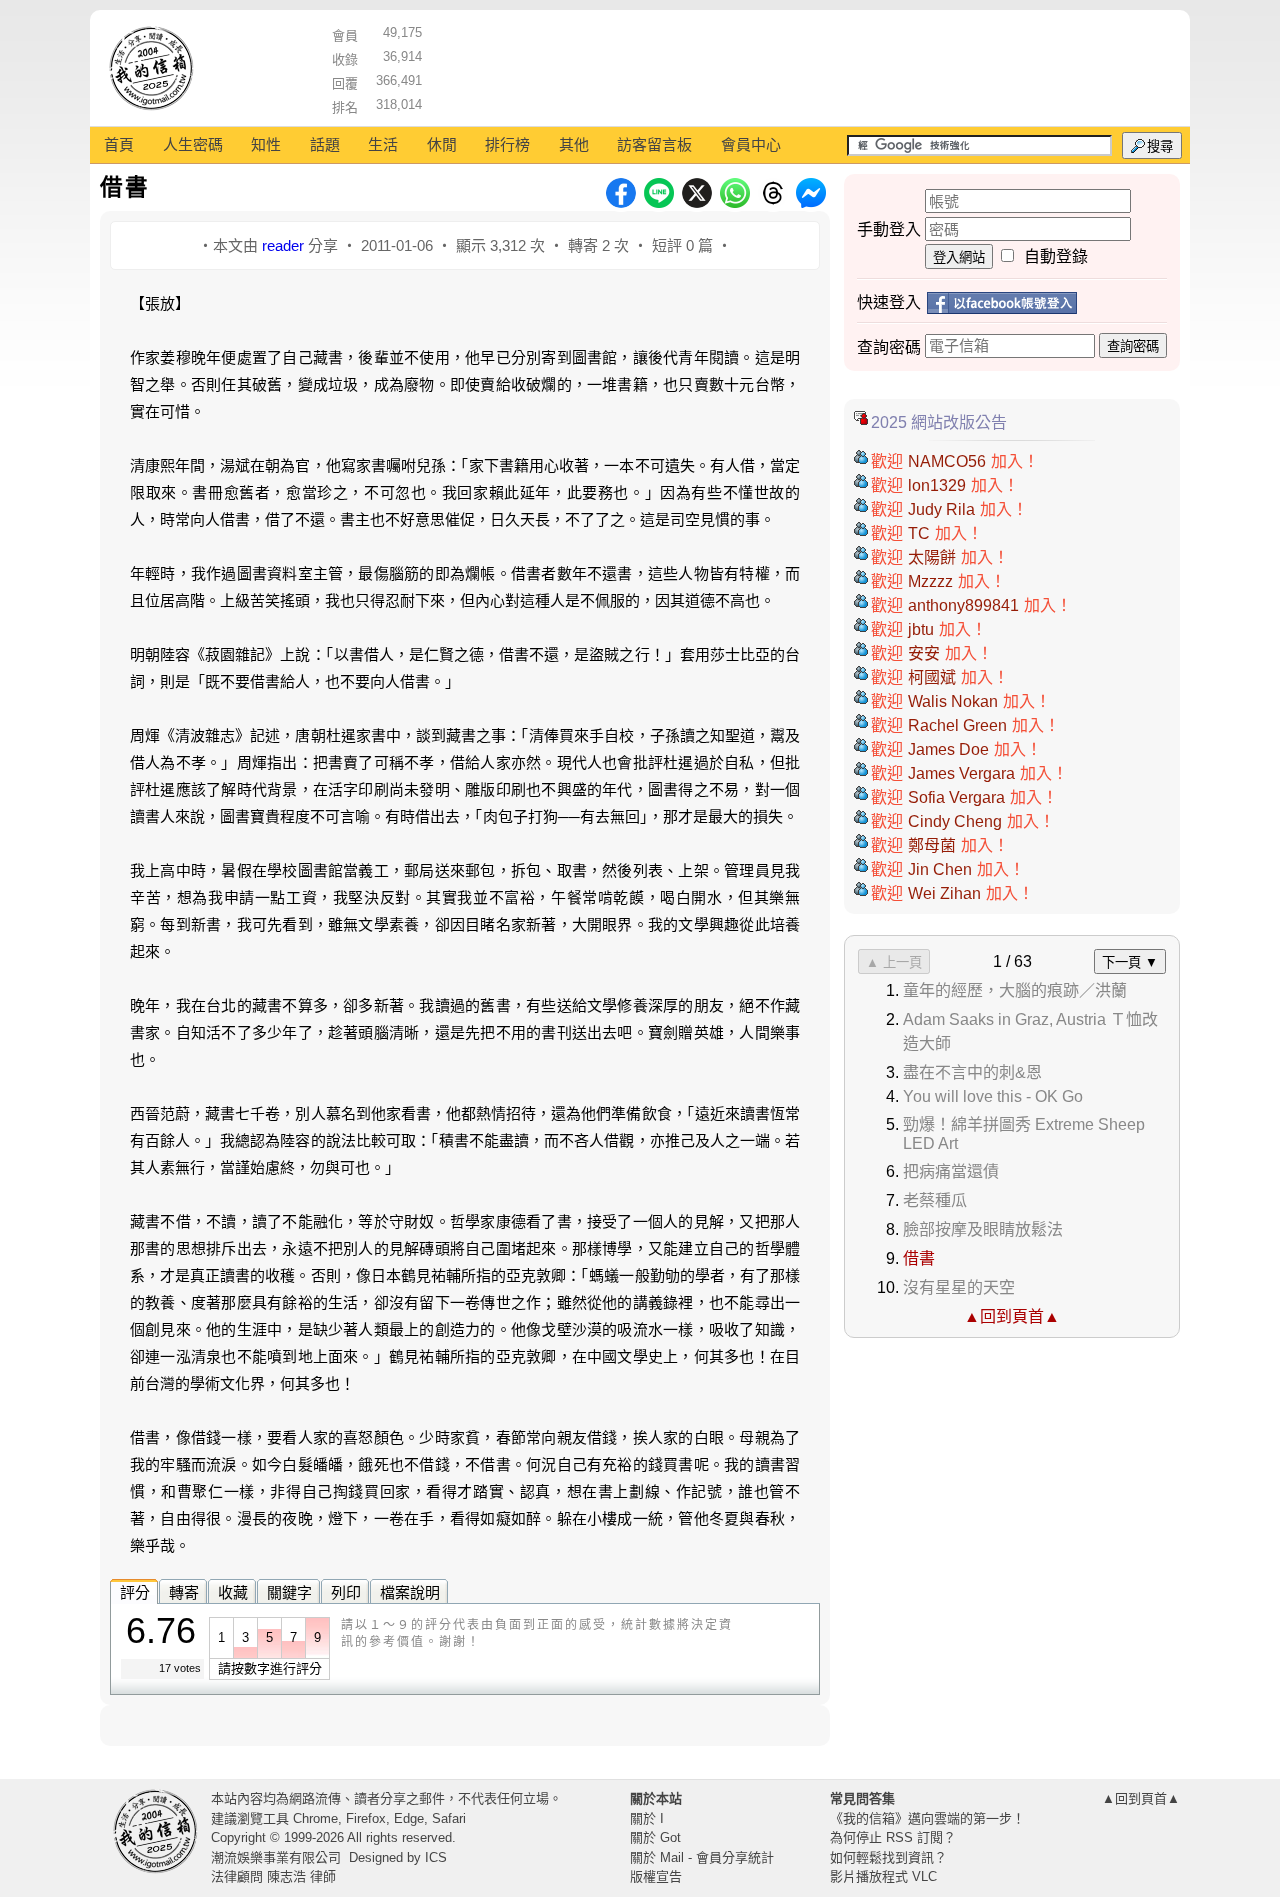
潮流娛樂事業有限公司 (276, 1857)
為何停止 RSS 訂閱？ (893, 1837)
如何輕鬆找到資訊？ (888, 1857)
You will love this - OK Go (993, 1096)
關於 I (647, 1818)
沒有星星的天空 (959, 1287)
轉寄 (184, 1592)
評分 (135, 1592)
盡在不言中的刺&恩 (972, 1072)
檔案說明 (410, 1592)
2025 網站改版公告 (939, 422)
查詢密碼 (1133, 346)
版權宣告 (656, 1876)
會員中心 (751, 144)
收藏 (233, 1592)
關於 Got (655, 1837)
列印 (346, 1592)
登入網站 (959, 257)
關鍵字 (289, 1592)
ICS (436, 1857)
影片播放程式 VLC (883, 1876)
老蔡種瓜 (935, 1200)
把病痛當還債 (951, 1171)
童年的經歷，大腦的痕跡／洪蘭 (1015, 990)
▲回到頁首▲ (1012, 1316)
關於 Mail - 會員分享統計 (702, 1857)
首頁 (119, 144)
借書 (919, 1258)
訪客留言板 (654, 144)
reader (283, 245)
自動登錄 (1056, 256)
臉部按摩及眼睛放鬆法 (983, 1229)
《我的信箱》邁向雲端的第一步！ (927, 1818)
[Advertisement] (801, 65)
